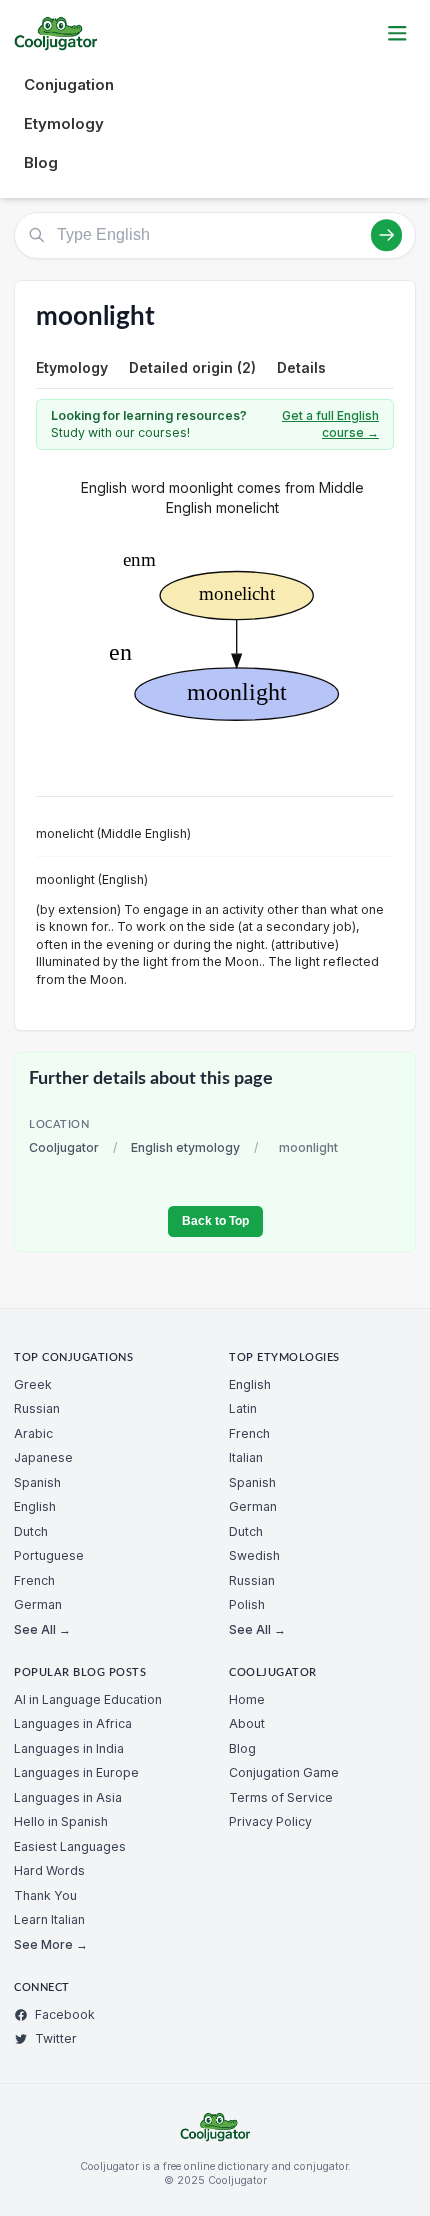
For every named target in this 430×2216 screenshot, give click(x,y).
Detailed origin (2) (192, 367)
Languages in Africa (73, 1723)
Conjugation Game (284, 1772)
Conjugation (69, 84)
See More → (51, 1944)
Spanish (37, 1482)
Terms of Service (281, 1797)
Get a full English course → (330, 424)
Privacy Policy (270, 1821)
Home (247, 1699)
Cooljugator (64, 1147)
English (35, 1506)
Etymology (64, 123)
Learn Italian (49, 1919)
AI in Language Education (88, 1699)
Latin (243, 1408)
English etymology (185, 1147)
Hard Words (49, 1870)
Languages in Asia (68, 1797)
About (247, 1723)
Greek (33, 1384)
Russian (37, 1408)
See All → (42, 1629)
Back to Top (215, 1221)
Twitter (56, 2038)
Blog (41, 162)
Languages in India (69, 1748)
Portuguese (49, 1555)
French (34, 1580)
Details (301, 367)
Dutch (31, 1531)
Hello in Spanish (61, 1821)
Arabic (33, 1433)
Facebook (65, 2014)
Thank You (45, 1895)
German (38, 1604)
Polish (247, 1604)
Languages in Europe (76, 1772)
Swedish (254, 1555)
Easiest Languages (70, 1846)
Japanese (43, 1457)
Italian (246, 1457)
